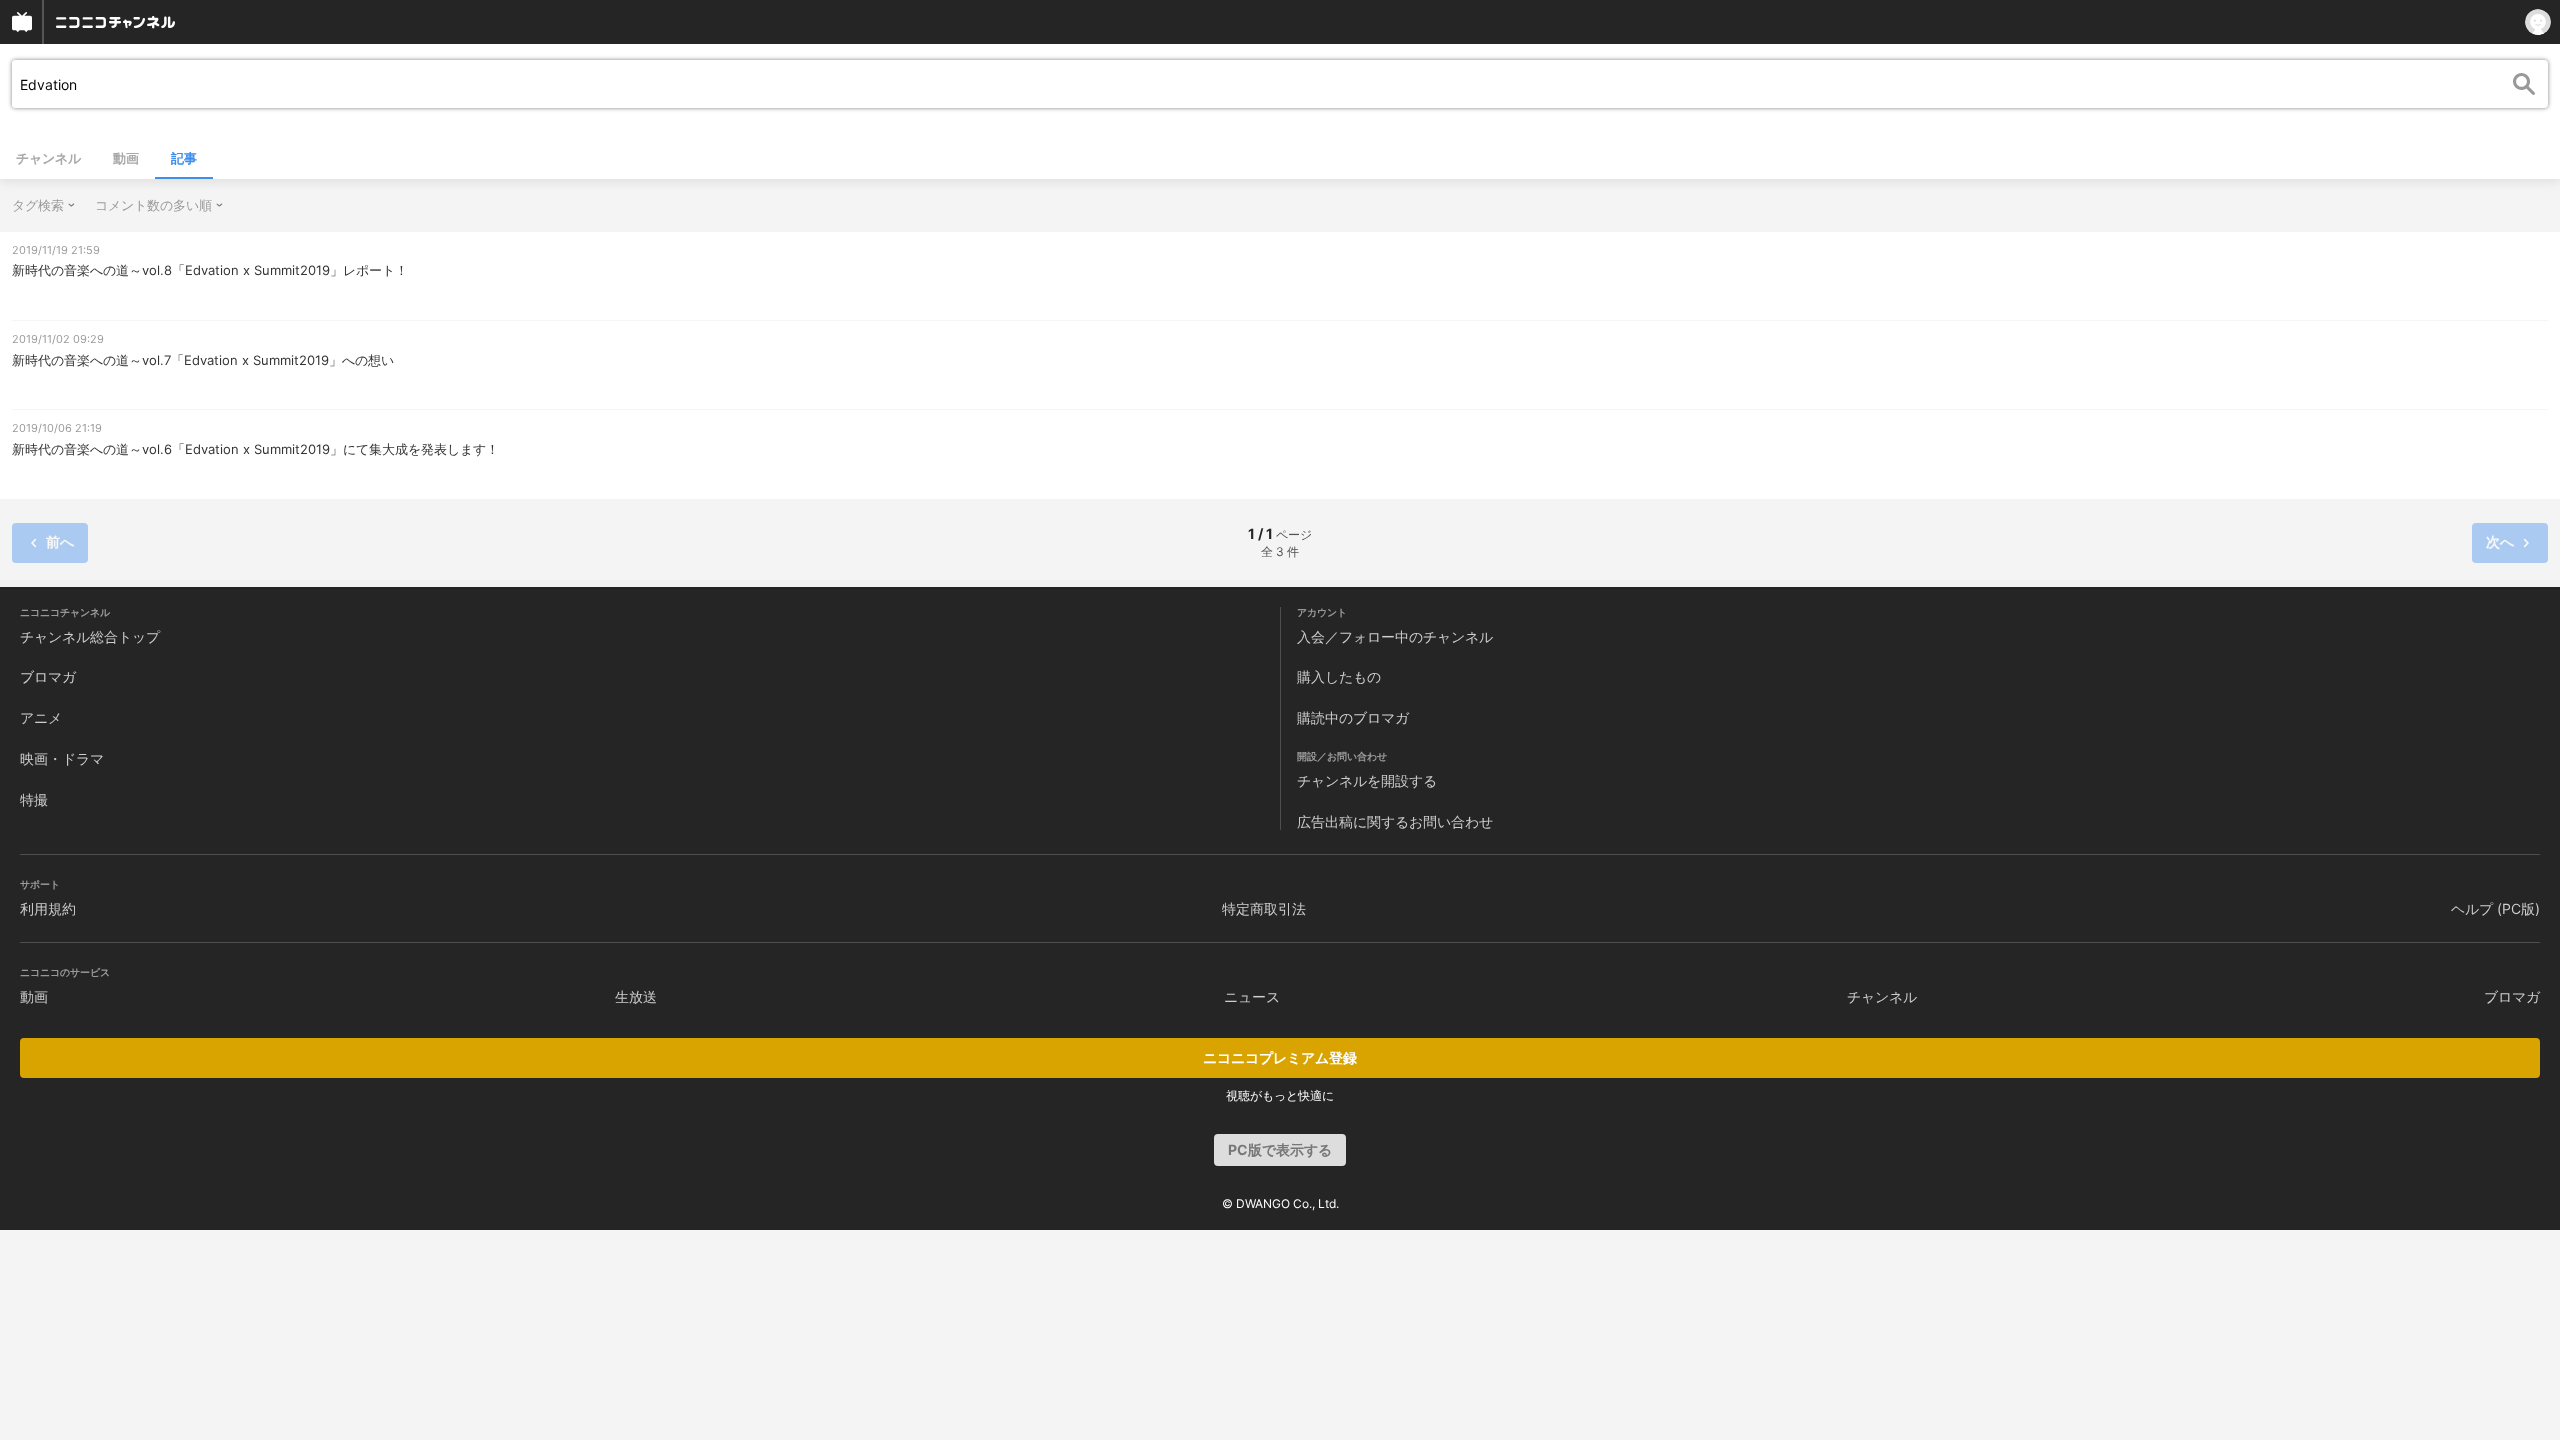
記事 (184, 158)
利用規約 (48, 908)
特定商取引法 (1264, 908)
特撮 (34, 799)
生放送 (636, 996)
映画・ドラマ (62, 758)
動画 (126, 158)
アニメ (41, 717)
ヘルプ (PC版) (2495, 908)
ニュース (1252, 996)
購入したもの (1339, 676)
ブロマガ (48, 676)
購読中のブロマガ (1353, 717)
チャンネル (48, 158)
